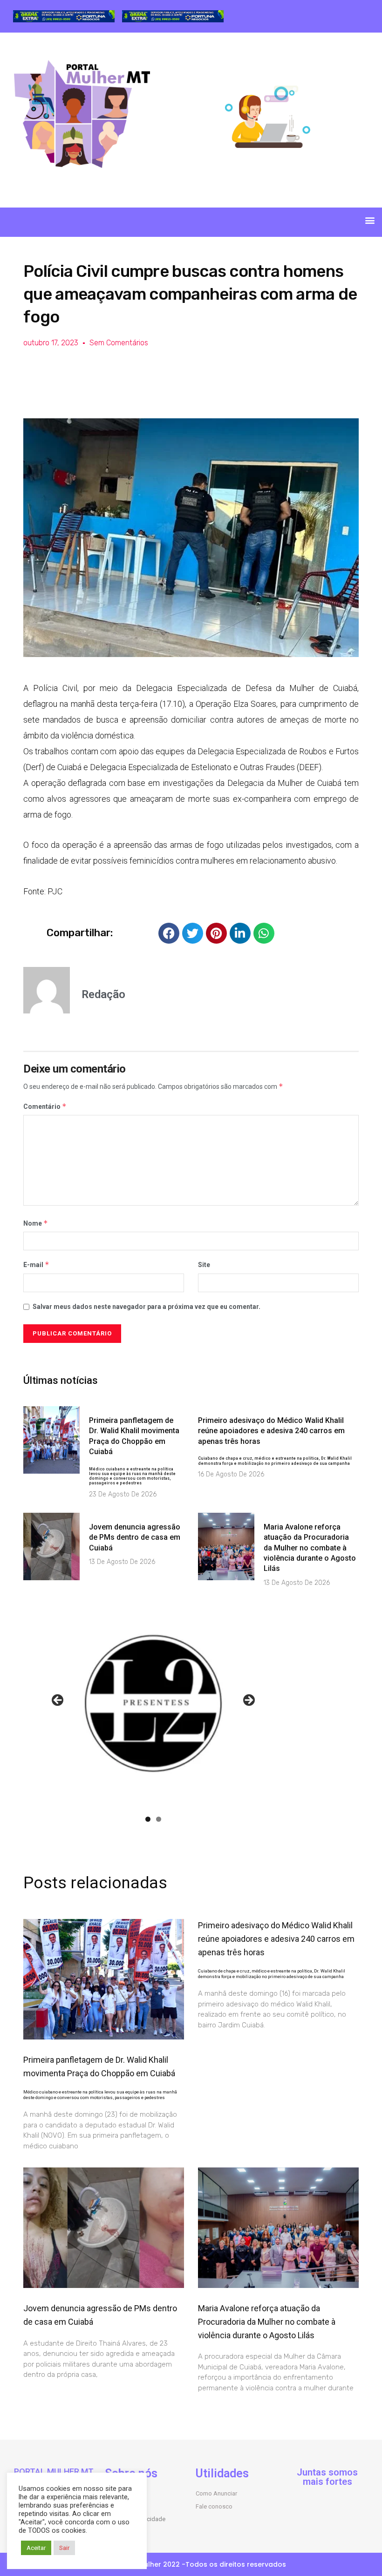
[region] (64, 17)
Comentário (45, 1106)
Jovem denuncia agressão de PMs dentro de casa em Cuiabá (135, 1537)
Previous (58, 1701)
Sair (64, 2548)
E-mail (36, 1265)
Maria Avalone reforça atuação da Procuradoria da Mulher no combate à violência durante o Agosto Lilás (310, 1548)
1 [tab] (148, 1819)
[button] (370, 220)
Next (248, 1701)
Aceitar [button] (36, 2548)
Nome (36, 1223)
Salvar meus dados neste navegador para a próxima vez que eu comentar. (147, 1307)
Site (204, 1265)
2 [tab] (159, 1819)
